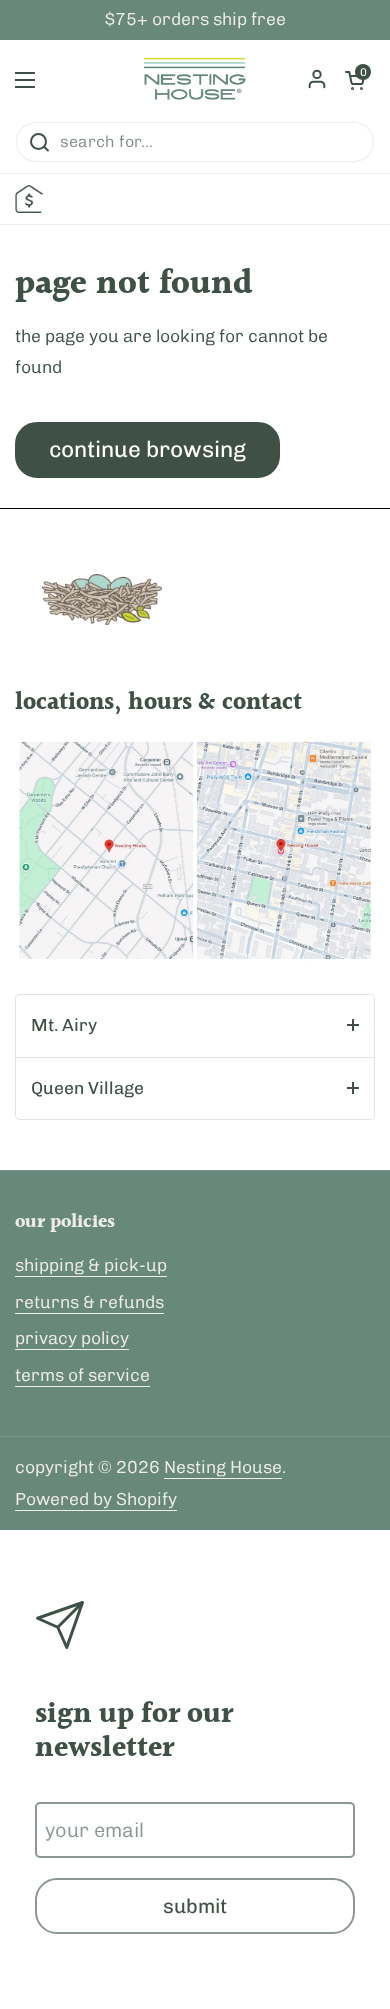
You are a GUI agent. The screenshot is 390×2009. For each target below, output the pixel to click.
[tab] (195, 1026)
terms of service (82, 1375)
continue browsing (147, 449)
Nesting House (223, 1467)
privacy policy (72, 1338)
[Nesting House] (195, 80)
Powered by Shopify (96, 1499)
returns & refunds (89, 1302)
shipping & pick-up (91, 1265)
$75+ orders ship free (195, 20)
